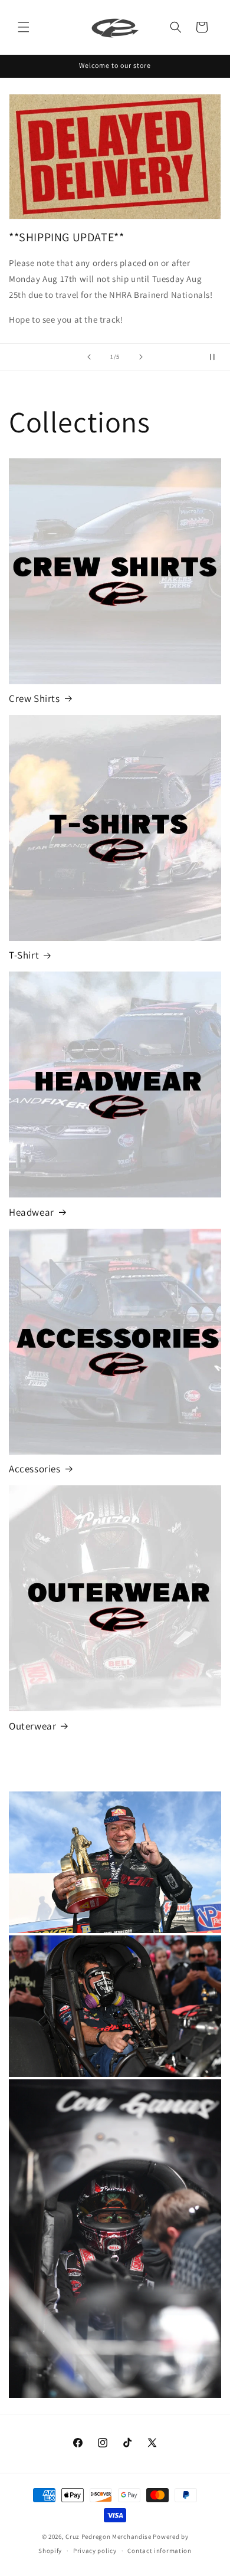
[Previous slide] (89, 357)
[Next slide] (141, 357)
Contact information (159, 2551)
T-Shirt (24, 955)
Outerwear (32, 1726)
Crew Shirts (34, 698)
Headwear (32, 1212)
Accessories (35, 1469)
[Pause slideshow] (217, 357)
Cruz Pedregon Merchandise (109, 2536)
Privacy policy (95, 2551)
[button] (24, 27)
